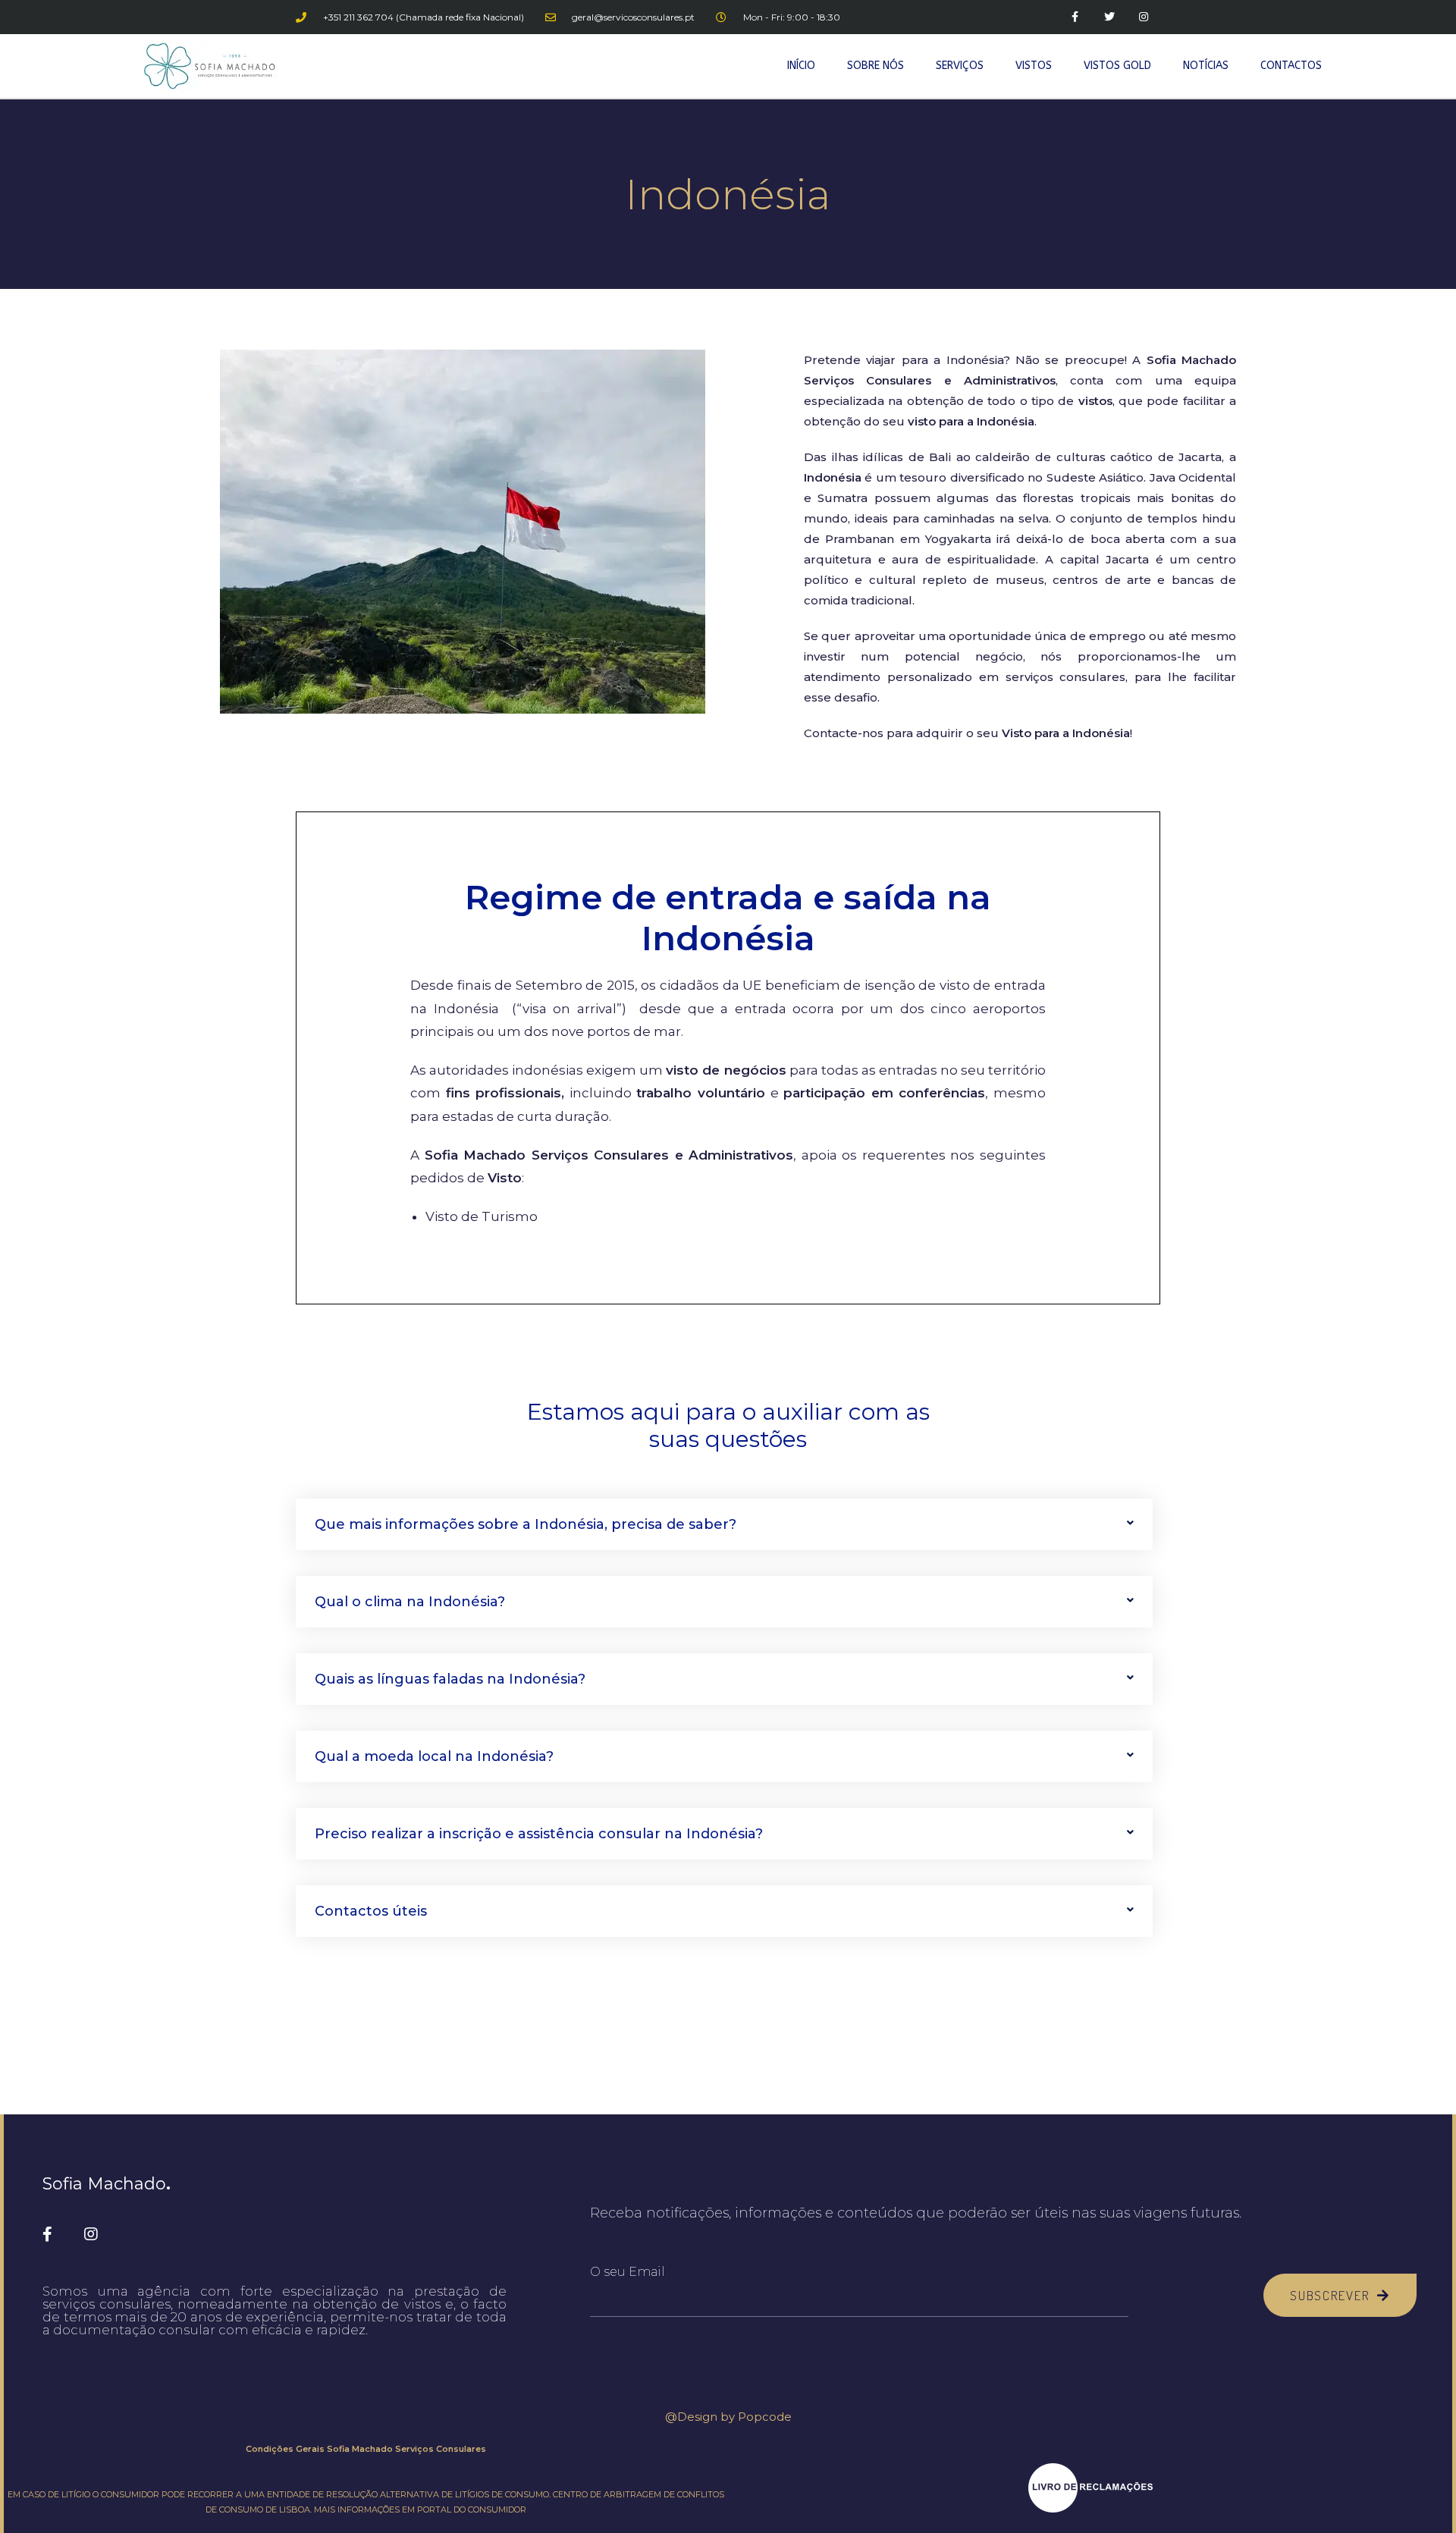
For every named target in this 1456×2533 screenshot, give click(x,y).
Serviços (960, 66)
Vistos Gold (1117, 66)
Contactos (1291, 66)
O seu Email (628, 2272)
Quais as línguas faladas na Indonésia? (450, 1679)
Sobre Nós (875, 66)
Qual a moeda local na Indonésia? (434, 1756)
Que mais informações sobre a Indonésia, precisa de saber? (526, 1524)
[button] (724, 1524)
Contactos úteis (371, 1911)
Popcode (765, 2417)
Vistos (1034, 66)
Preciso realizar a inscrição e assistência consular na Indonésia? (539, 1834)
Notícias (1206, 66)
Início (801, 66)
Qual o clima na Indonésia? (410, 1602)
